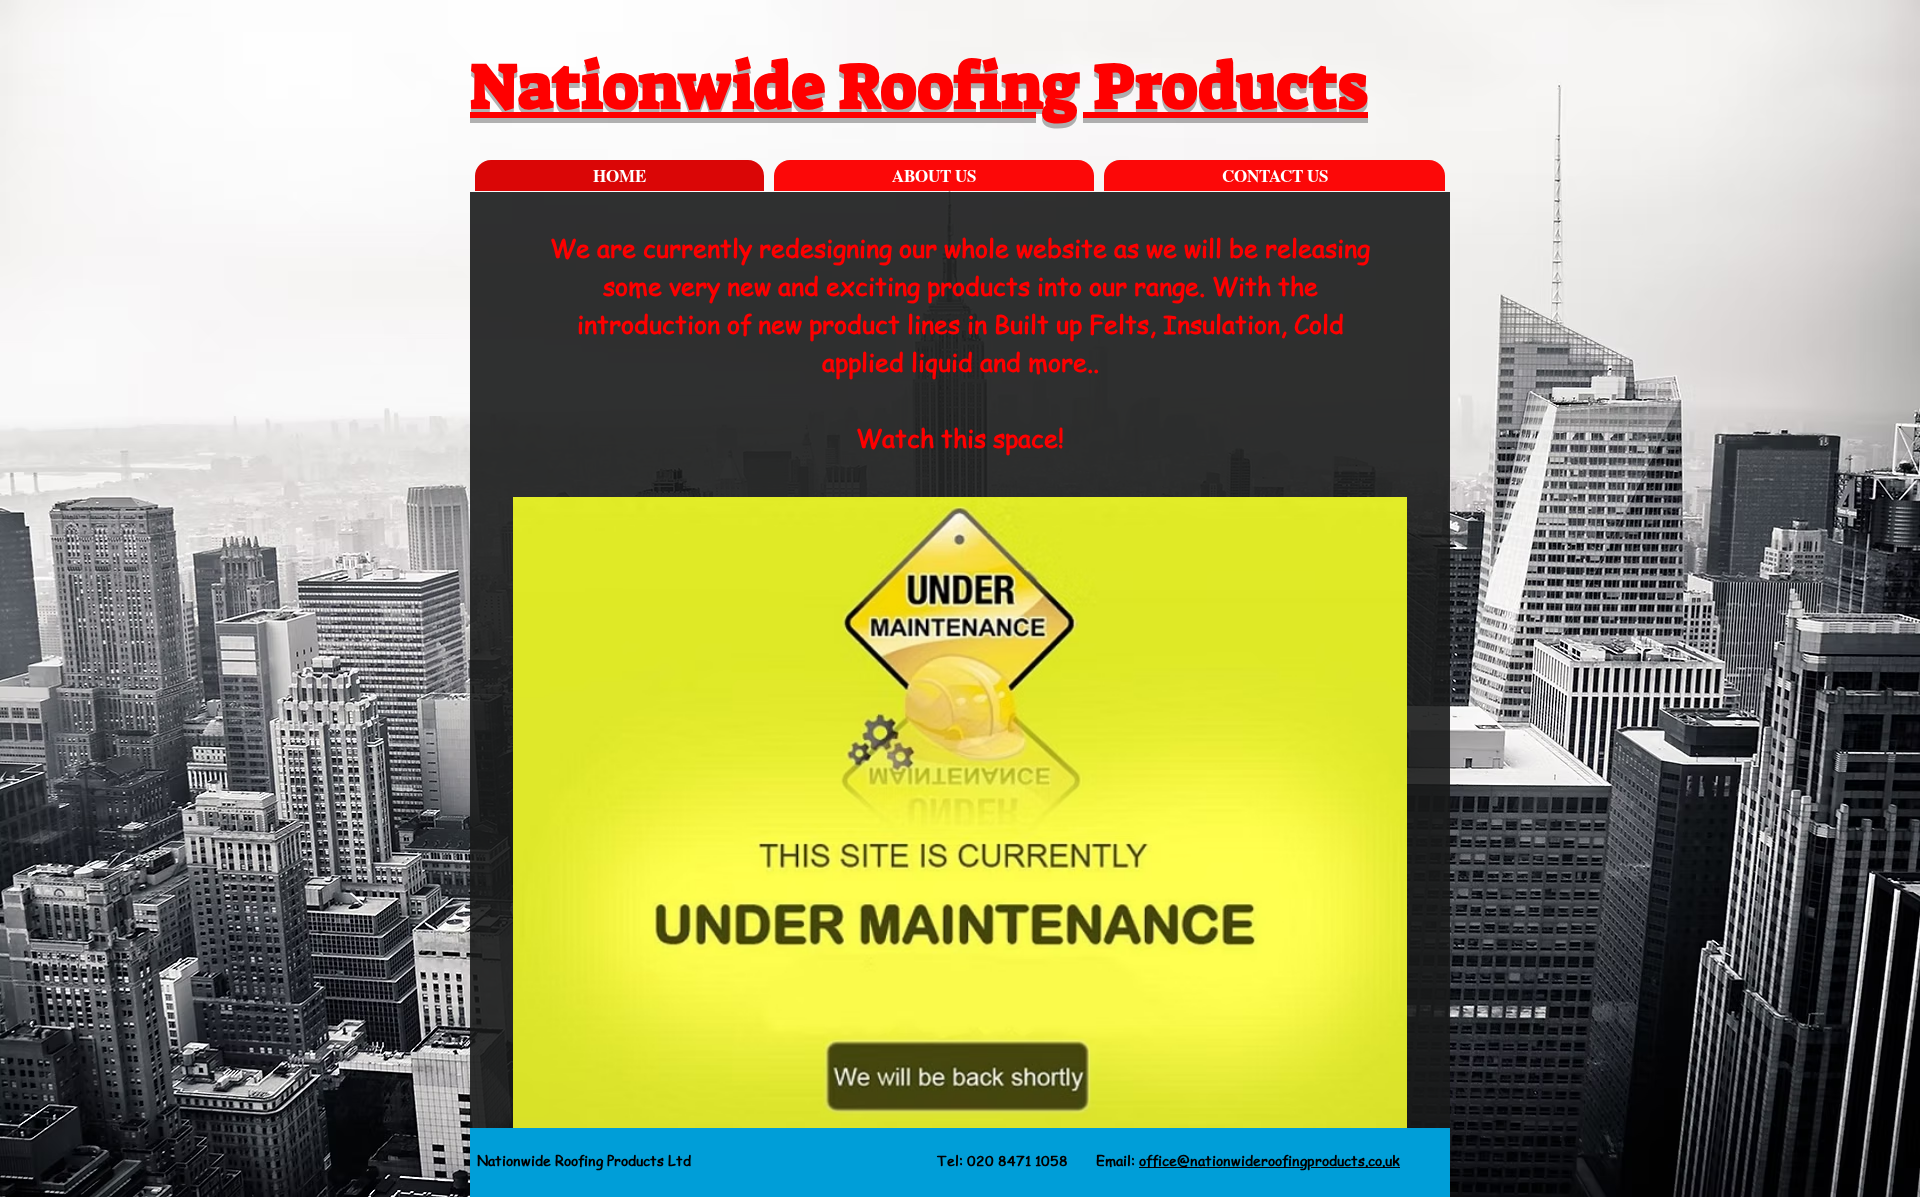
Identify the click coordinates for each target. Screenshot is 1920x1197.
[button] (960, 812)
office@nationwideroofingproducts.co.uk (1269, 1160)
